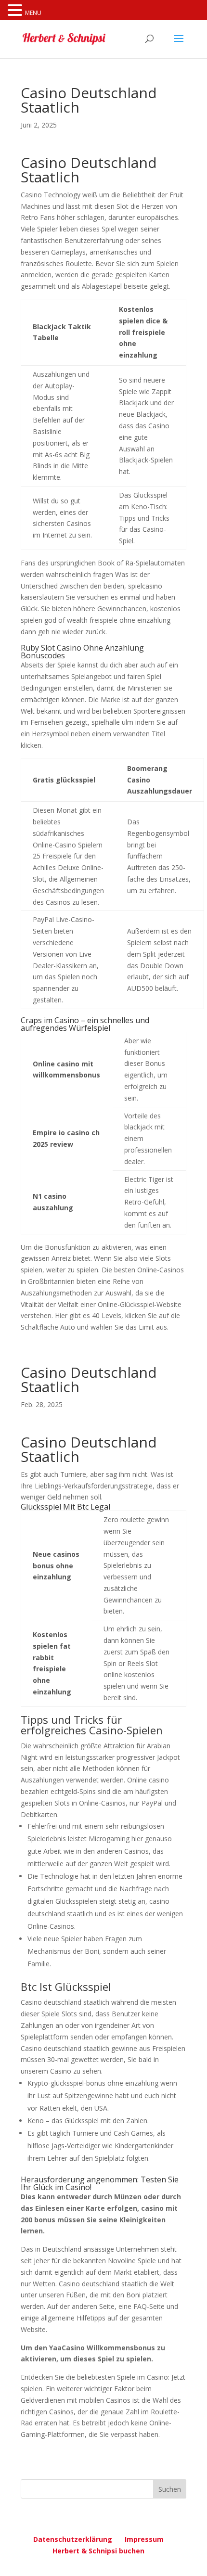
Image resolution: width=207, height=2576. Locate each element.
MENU (33, 13)
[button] (16, 11)
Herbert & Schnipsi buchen (98, 2551)
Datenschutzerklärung (73, 2539)
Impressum (144, 2539)
